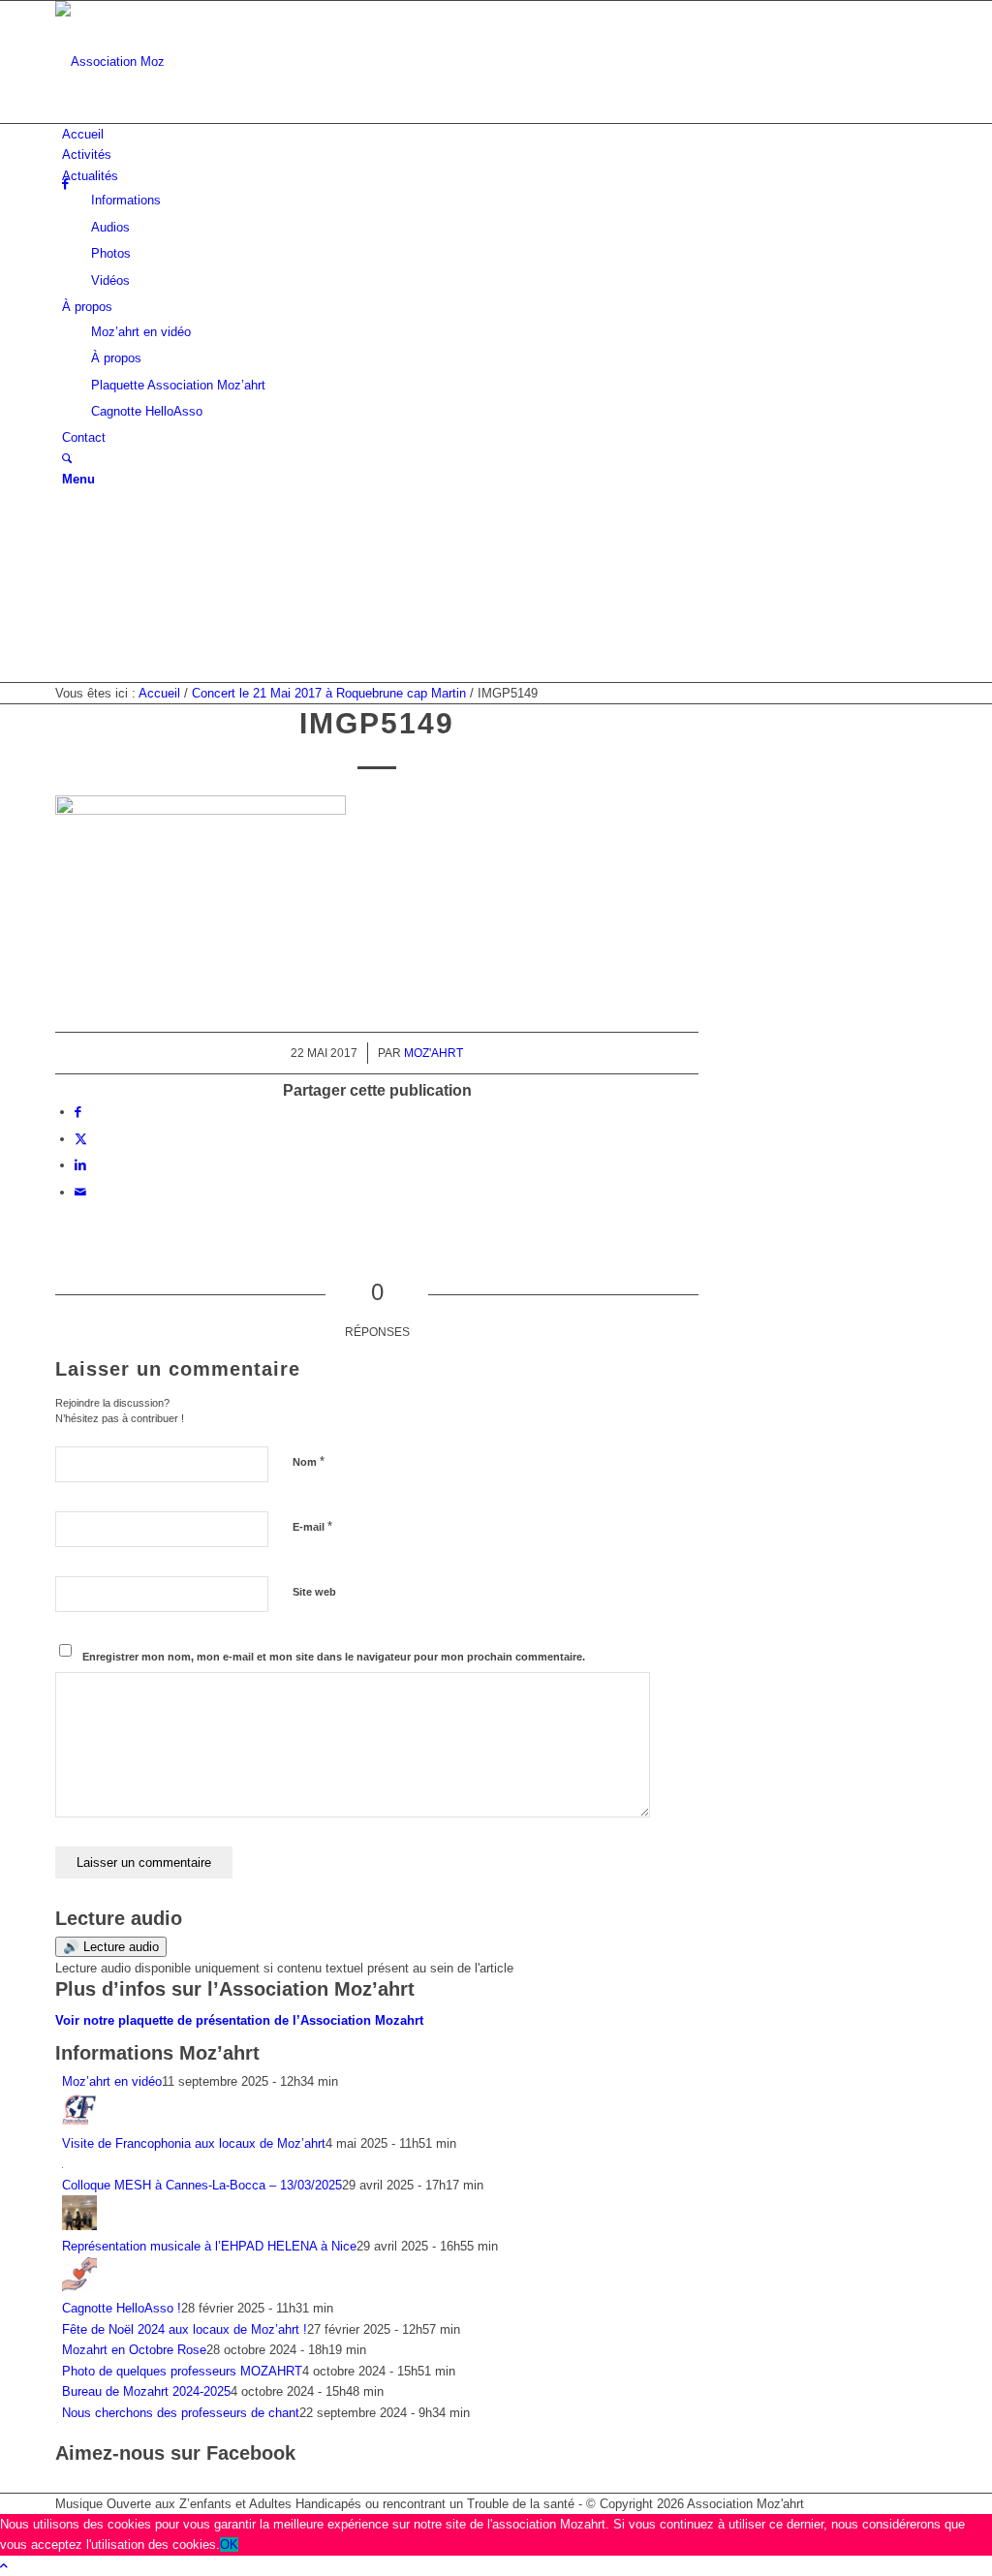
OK (229, 2545)
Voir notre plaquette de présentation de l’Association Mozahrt (239, 2020)
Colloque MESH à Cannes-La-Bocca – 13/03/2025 (202, 2185)
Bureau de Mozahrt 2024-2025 (146, 2391)
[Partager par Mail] (80, 1192)
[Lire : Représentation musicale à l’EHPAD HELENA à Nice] (79, 2226)
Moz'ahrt (434, 1053)
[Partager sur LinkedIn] (80, 1165)
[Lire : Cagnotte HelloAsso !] (79, 2288)
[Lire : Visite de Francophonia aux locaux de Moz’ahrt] (79, 2122)
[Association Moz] (201, 62)
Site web (314, 1592)
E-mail (312, 1526)
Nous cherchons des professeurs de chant (181, 2413)
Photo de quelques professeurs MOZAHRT (182, 2371)
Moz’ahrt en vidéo (112, 2081)
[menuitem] (499, 134)
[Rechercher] (67, 459)
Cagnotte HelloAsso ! (122, 2308)
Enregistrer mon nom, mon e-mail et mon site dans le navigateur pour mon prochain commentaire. (334, 1657)
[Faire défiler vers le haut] (4, 2566)
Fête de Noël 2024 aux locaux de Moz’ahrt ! (185, 2329)
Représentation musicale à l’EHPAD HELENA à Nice (209, 2246)
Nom (309, 1461)
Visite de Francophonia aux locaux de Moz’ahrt (194, 2143)
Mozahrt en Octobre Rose (134, 2350)
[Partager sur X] (81, 1139)
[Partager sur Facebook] (78, 1112)
